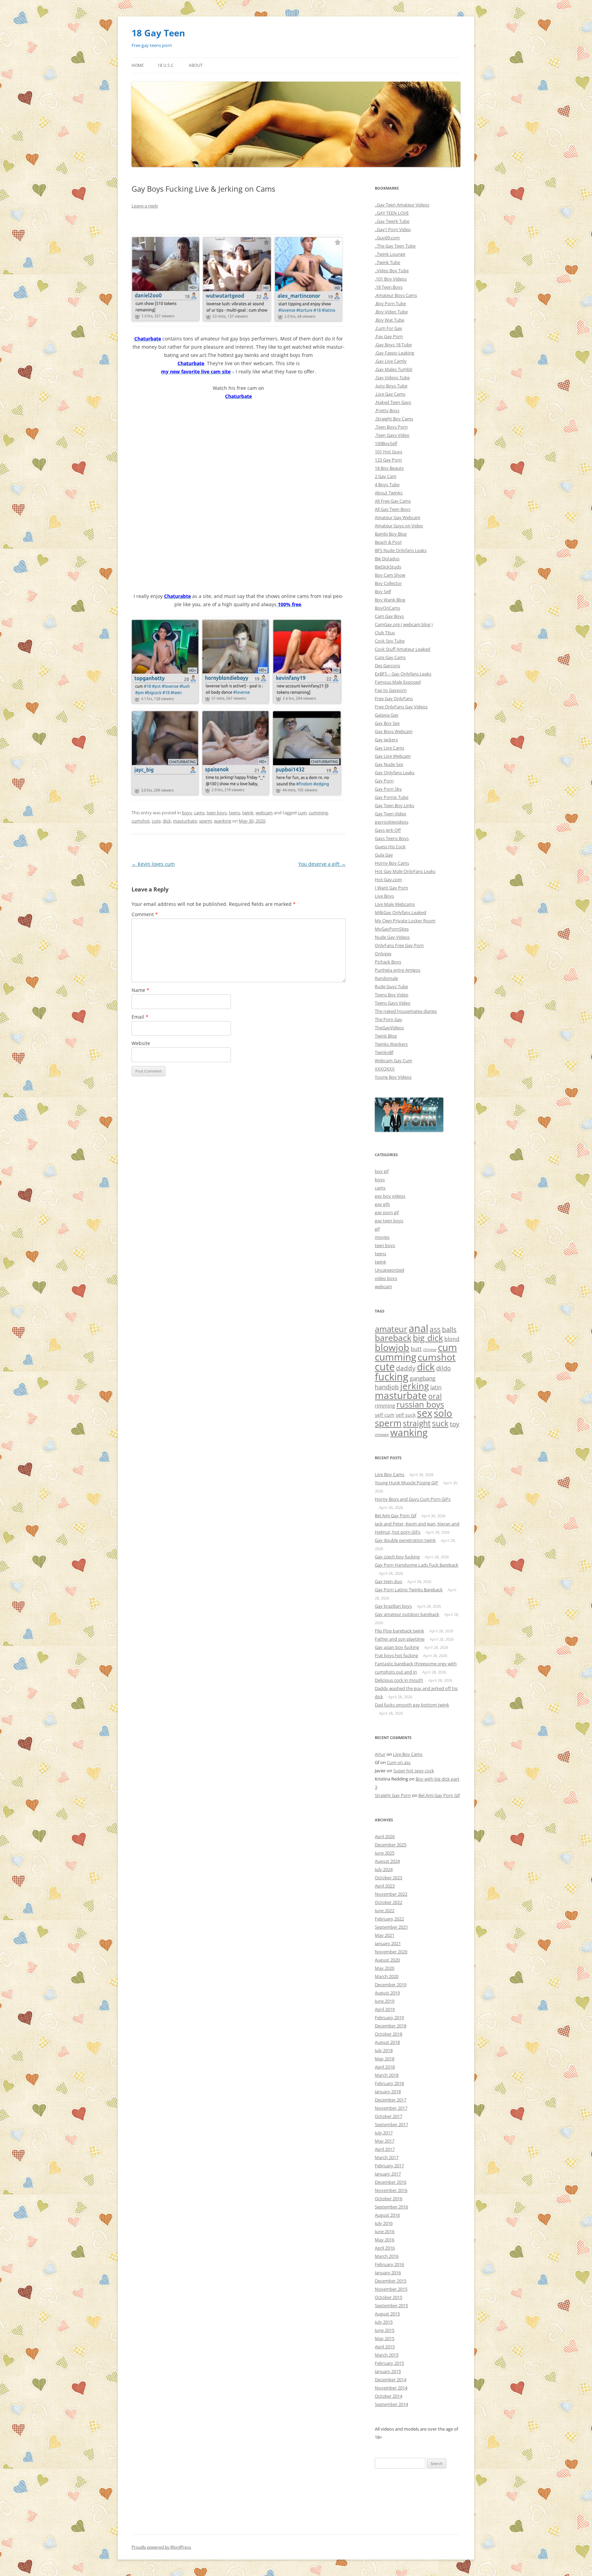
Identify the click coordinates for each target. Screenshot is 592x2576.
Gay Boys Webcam (394, 731)
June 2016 (385, 2231)
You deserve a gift (322, 864)
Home (138, 65)
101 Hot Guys (388, 452)
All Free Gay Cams (393, 501)
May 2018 (385, 2059)
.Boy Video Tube (391, 312)
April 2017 (385, 2149)
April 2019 (385, 2009)
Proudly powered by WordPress (161, 2547)
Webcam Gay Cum (393, 1061)
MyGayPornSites (392, 929)
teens (235, 813)
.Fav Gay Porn (389, 336)
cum (302, 813)
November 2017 (391, 2108)
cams (199, 813)
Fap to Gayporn (391, 690)
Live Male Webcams (395, 904)
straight (417, 1423)
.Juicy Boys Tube (391, 386)
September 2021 (391, 1927)
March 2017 (387, 2157)
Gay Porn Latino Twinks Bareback (409, 1590)
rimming (385, 1405)
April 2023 (385, 1886)
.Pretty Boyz (387, 410)
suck (440, 1423)
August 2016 (387, 2215)
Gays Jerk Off (388, 830)
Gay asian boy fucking (397, 1647)
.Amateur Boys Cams (396, 295)
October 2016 (388, 2198)
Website (141, 1043)
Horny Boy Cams (392, 863)
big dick (428, 1338)
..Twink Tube (387, 262)
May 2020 (385, 1968)
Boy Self (383, 591)
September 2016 (391, 2207)
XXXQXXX (385, 1069)
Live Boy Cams (390, 1474)
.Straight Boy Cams (394, 419)
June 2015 (385, 2330)
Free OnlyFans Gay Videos (401, 707)
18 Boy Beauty (389, 468)
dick (167, 821)
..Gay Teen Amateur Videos (402, 205)
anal (418, 1328)
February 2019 (389, 2017)
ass (435, 1329)
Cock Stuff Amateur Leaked (403, 649)
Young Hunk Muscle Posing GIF (406, 1483)
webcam (264, 813)
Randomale (386, 978)
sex (425, 1413)
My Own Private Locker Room (405, 921)
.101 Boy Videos (391, 279)
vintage (382, 1434)
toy (455, 1424)
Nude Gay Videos (392, 937)
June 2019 (385, 2001)
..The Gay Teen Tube (395, 246)
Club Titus (385, 633)
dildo (443, 1368)
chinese (430, 1350)
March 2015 (387, 2355)
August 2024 (387, 1861)
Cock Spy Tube (390, 641)
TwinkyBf (384, 1052)
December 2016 (391, 2182)
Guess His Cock (390, 847)
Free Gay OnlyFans (394, 698)
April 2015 (385, 2347)
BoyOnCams (387, 608)
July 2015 (384, 2322)
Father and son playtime (400, 1639)
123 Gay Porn (388, 460)
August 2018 (387, 2042)
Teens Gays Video (393, 1003)
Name (140, 990)
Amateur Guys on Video (399, 526)
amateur (391, 1329)
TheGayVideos (389, 1028)
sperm (206, 821)
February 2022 (389, 1919)
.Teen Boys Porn (391, 427)
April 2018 (385, 2067)
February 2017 (389, 2166)
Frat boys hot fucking (396, 1655)
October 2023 (388, 1878)
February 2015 (389, 2363)
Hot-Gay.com (388, 879)
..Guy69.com (387, 238)
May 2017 (385, 2141)
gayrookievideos (392, 822)
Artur (380, 1754)
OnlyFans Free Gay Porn (399, 945)
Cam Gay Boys (389, 616)
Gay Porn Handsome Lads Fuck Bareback (417, 1565)
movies (382, 1237)
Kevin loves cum (153, 864)
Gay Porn (384, 781)
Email (140, 1017)
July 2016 (384, 2223)
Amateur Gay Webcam (398, 517)
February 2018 (389, 2083)
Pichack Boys (388, 962)
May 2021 (385, 1935)
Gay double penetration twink (405, 1540)
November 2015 (391, 2289)
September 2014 (391, 2404)
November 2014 (391, 2388)
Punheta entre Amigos (398, 970)
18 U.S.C (166, 65)
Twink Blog (386, 1036)
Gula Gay (384, 855)
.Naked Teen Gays (393, 402)
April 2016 (385, 2248)
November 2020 (391, 1952)
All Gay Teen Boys (393, 509)
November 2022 (391, 1894)
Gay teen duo (388, 1581)
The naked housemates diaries (406, 1011)
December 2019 (391, 1985)
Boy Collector (388, 583)
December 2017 (391, 2100)
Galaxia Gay (387, 715)
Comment (145, 914)
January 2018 (388, 2092)
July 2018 (384, 2050)
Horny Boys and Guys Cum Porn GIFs (413, 1499)
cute (156, 821)
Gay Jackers (386, 740)
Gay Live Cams (390, 748)
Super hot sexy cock (414, 1771)
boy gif (382, 1171)
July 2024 (384, 1869)
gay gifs (382, 1204)
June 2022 (385, 1910)
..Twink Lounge (390, 254)
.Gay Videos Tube (392, 378)
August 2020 (387, 1960)
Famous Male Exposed (398, 682)
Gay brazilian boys (393, 1606)
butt (416, 1349)
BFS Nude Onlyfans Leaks (401, 550)
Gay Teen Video (391, 814)
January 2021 (388, 1943)
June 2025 (385, 1853)
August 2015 (387, 2314)
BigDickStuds (388, 567)
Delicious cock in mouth (399, 1680)
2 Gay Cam (386, 476)
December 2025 (391, 1845)
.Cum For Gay (388, 328)
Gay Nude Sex (389, 764)
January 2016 (388, 2273)
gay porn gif (387, 1212)
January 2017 (388, 2174)
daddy (406, 1368)
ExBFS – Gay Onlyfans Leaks (403, 674)
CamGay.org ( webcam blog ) (404, 624)
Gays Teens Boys (392, 838)
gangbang (423, 1378)
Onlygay (383, 954)
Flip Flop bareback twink (399, 1631)
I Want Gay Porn (391, 888)
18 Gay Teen (158, 33)
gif (377, 1229)
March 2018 (387, 2075)
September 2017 (391, 2124)
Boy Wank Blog (390, 600)
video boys (386, 1278)
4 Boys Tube (387, 484)
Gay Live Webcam (393, 756)
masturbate (185, 821)
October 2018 (388, 2034)
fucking (392, 1376)
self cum (385, 1415)
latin (436, 1387)
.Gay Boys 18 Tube (393, 345)
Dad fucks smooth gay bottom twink (412, 1705)
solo (443, 1413)
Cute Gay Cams (390, 657)
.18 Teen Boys (389, 287)
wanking (223, 821)
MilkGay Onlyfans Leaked (400, 912)
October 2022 (388, 1902)
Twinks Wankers (391, 1044)
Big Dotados (387, 559)
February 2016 (389, 2264)
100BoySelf (386, 443)
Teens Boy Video (392, 995)
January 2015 (388, 2371)
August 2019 (387, 1993)
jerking (415, 1386)
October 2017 (388, 2116)
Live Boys (384, 896)
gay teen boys (389, 1221)
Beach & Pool (388, 542)
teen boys (217, 813)
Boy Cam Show (390, 575)
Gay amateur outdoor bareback (407, 1614)
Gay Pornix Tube (392, 797)
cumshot (141, 821)
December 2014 (391, 2380)
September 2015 (391, 2305)
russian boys (420, 1404)
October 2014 (388, 2396)
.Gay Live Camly (391, 361)
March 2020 (387, 1976)
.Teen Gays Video (392, 435)
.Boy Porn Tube (390, 303)
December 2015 (391, 2281)
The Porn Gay (388, 1019)
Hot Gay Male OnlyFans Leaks (405, 871)
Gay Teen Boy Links (394, 805)
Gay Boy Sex (387, 723)
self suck (406, 1415)
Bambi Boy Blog (391, 534)
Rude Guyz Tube (391, 986)
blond (452, 1339)
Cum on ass (399, 1762)
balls (449, 1329)
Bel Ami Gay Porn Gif (396, 1515)
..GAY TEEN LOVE (392, 213)
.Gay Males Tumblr (394, 369)
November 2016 (391, 2190)
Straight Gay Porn (393, 1795)
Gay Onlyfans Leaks (395, 772)
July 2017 (384, 2133)
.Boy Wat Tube (390, 320)
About (196, 65)
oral (435, 1396)
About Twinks (389, 493)
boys (187, 813)
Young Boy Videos (393, 1077)
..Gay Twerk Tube (392, 221)
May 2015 (385, 2338)
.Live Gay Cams (390, 394)
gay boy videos (390, 1196)
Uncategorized (390, 1270)
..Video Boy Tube (392, 271)
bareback (393, 1338)
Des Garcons (387, 666)
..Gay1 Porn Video (393, 229)
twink (248, 813)
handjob (387, 1387)
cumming (318, 813)
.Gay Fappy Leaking (394, 353)
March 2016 (387, 2256)
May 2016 (385, 2240)
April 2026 (385, 1836)
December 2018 (391, 2026)
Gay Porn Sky (388, 789)
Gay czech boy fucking (397, 1557)
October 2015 (388, 2297)
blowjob (392, 1347)
